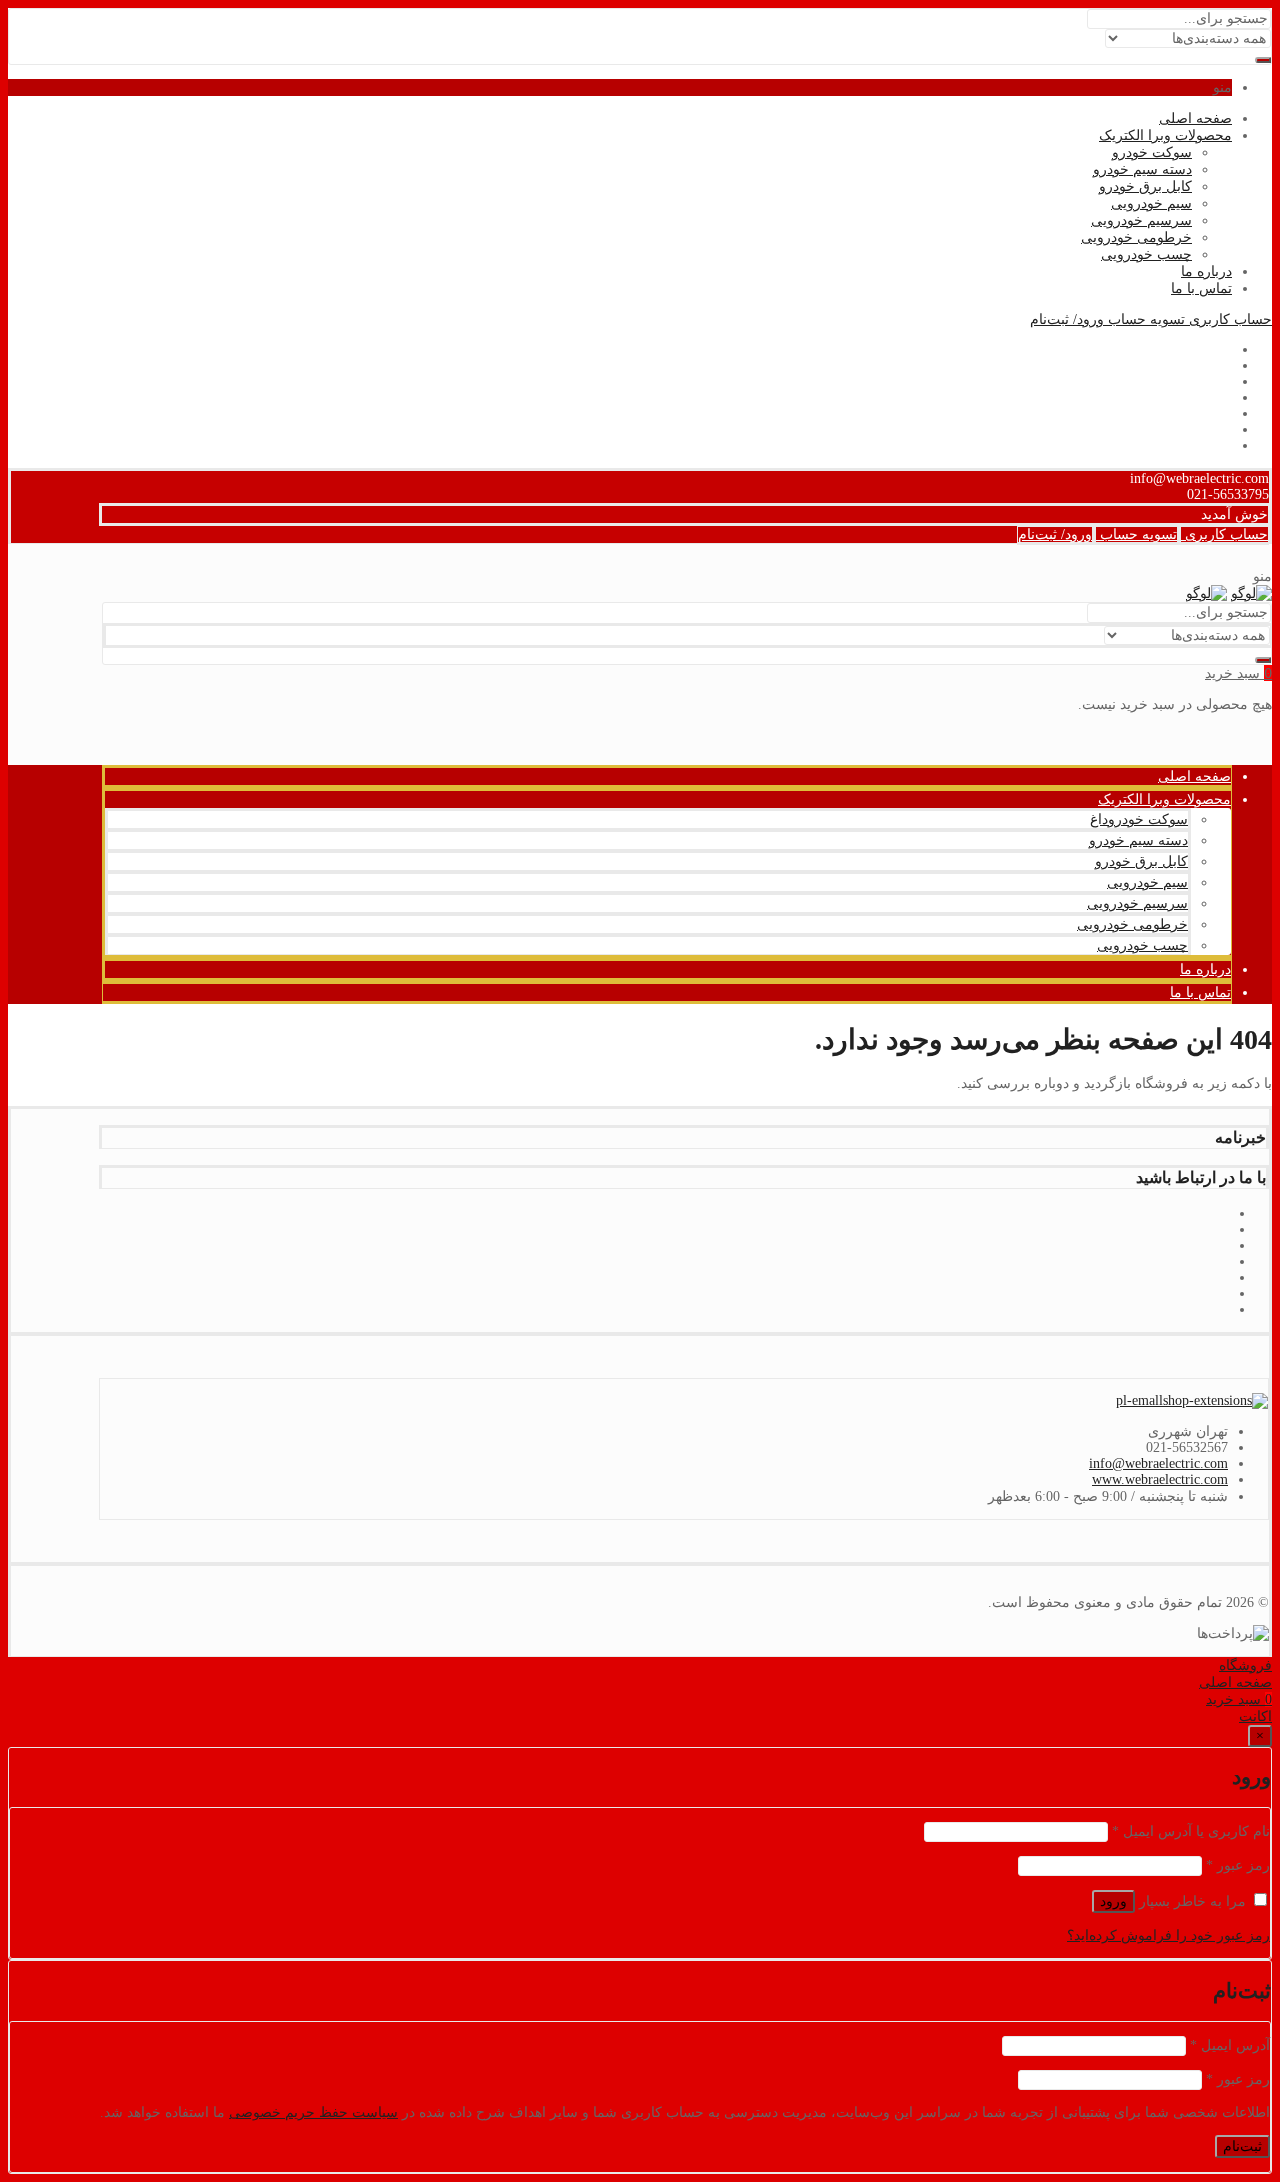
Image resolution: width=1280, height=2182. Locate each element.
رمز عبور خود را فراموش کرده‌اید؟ (1168, 1935)
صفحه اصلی (1195, 118)
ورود (1113, 1901)
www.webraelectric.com (1160, 1479)
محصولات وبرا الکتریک (1165, 135)
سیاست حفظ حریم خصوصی (313, 2112)
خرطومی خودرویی (1136, 237)
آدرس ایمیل (1230, 2045)
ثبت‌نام (1242, 2146)
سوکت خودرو (1152, 152)
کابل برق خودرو (1145, 186)
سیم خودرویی (1151, 203)
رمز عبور (1238, 1865)
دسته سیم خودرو (1142, 169)
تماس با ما (1201, 288)
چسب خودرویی (1146, 254)
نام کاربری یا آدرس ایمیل (1191, 1831)
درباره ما (1206, 271)
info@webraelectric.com (1158, 1463)
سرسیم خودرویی (1141, 220)
